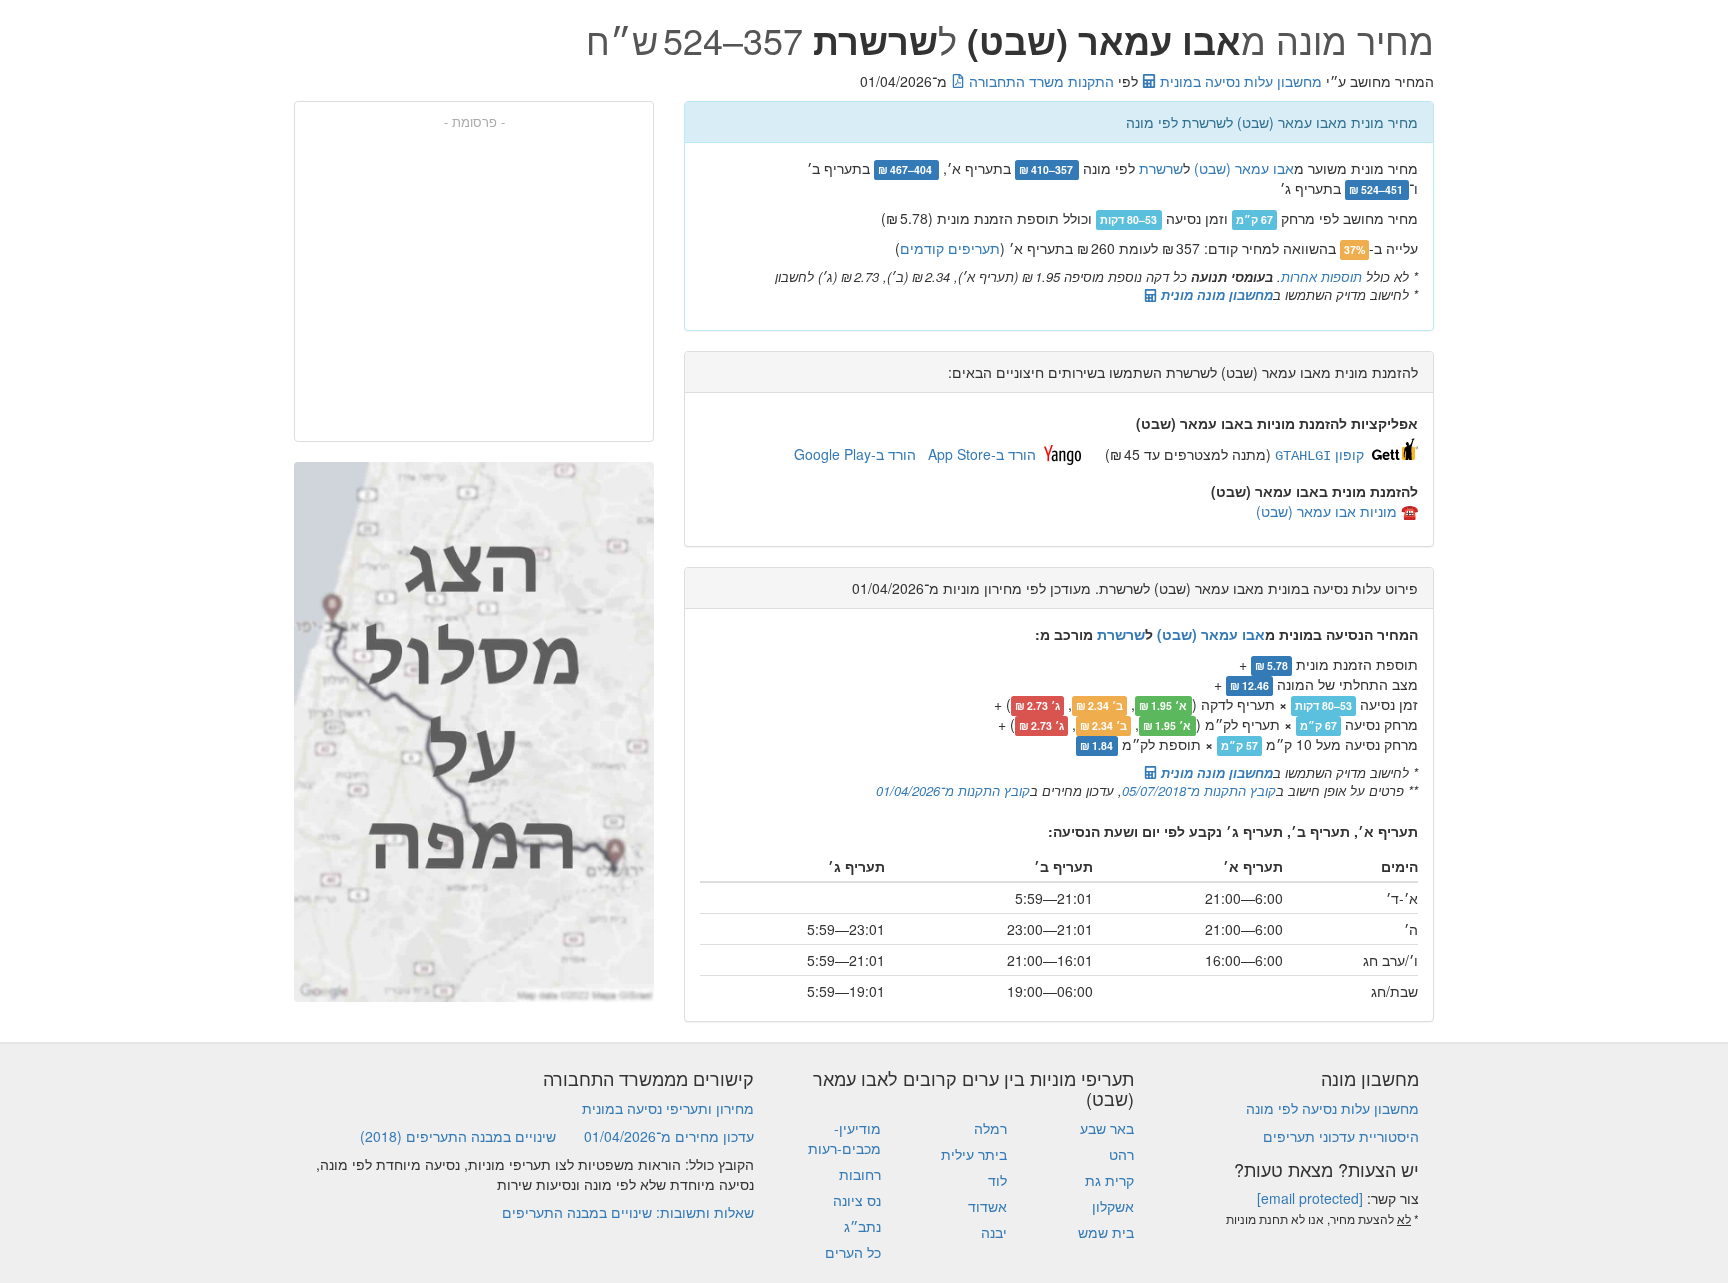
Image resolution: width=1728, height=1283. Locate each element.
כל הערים (853, 1252)
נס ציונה (857, 1200)
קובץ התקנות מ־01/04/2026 (953, 790)
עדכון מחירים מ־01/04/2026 (669, 1136)
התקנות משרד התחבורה (1039, 81)
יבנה (994, 1232)
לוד (997, 1180)
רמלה (990, 1128)
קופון (1319, 454)
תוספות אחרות (1321, 276)
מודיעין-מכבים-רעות (844, 1138)
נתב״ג (862, 1226)
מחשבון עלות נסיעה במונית (1239, 81)
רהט (1121, 1154)
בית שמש (1106, 1232)
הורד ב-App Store (982, 454)
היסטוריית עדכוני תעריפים (1341, 1136)
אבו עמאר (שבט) (1244, 168)
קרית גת (1109, 1180)
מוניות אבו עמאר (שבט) (1326, 511)
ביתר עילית (974, 1154)
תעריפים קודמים (950, 248)
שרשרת (1161, 168)
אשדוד (987, 1206)
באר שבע (1107, 1128)
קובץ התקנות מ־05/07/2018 (1199, 790)
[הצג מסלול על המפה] (474, 732)
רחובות (860, 1174)
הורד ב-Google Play (855, 454)
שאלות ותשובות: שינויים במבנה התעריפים (628, 1212)
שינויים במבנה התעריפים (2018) (458, 1136)
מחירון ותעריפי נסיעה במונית (668, 1108)
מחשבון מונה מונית (1215, 294)
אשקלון (1113, 1206)
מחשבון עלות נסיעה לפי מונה (1332, 1108)
